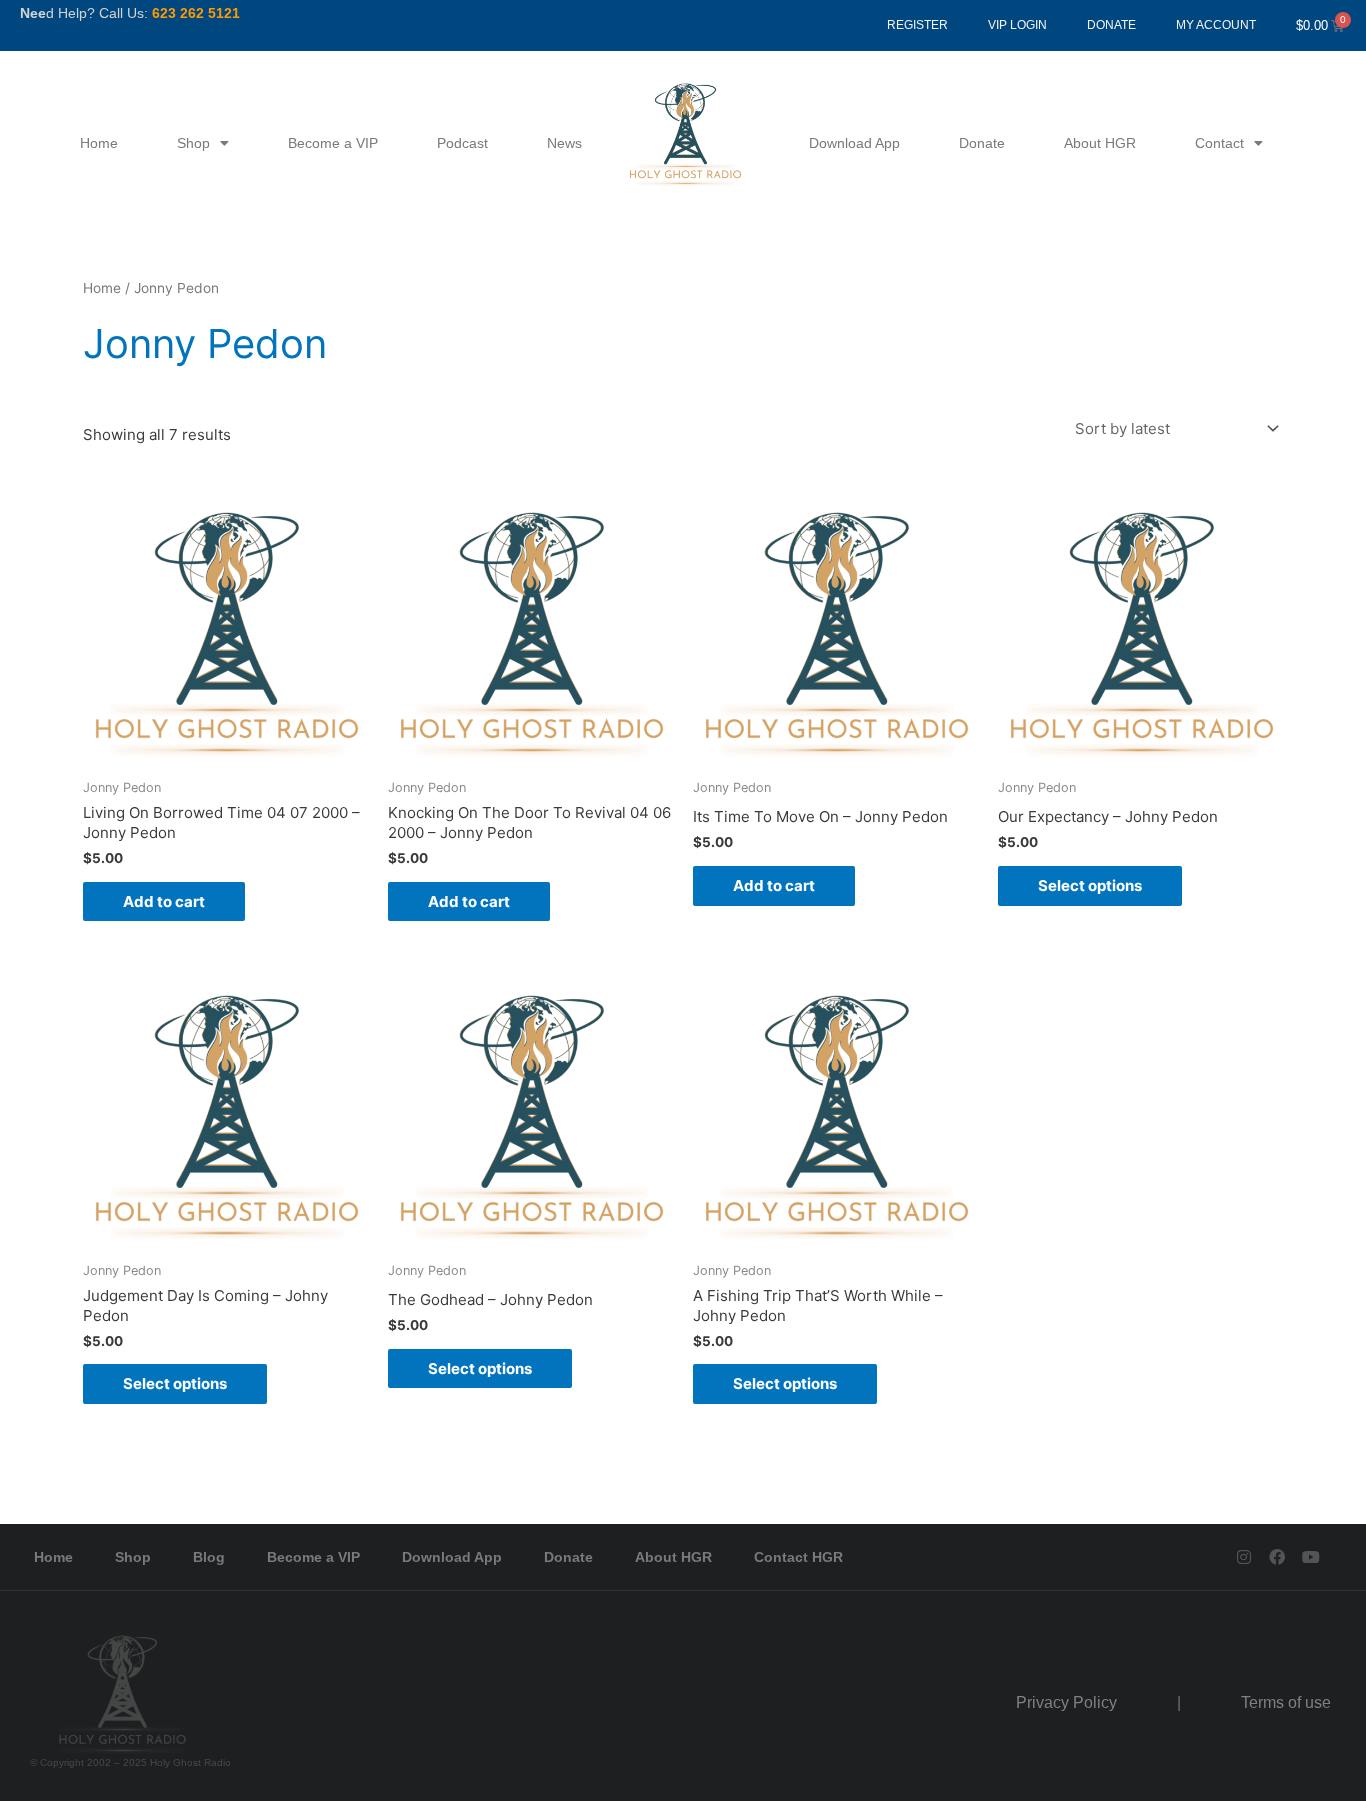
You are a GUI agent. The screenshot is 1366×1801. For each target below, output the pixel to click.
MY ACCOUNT (1216, 25)
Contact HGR (798, 1557)
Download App (854, 143)
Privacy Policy (1066, 1702)
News (564, 143)
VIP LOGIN (1017, 25)
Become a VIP (333, 143)
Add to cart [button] (164, 901)
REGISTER (917, 25)
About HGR (1100, 143)
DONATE (1111, 25)
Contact (1219, 143)
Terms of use (1286, 1702)
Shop (193, 143)
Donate (982, 143)
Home (99, 143)
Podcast (462, 143)
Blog (209, 1557)
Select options (1090, 885)
